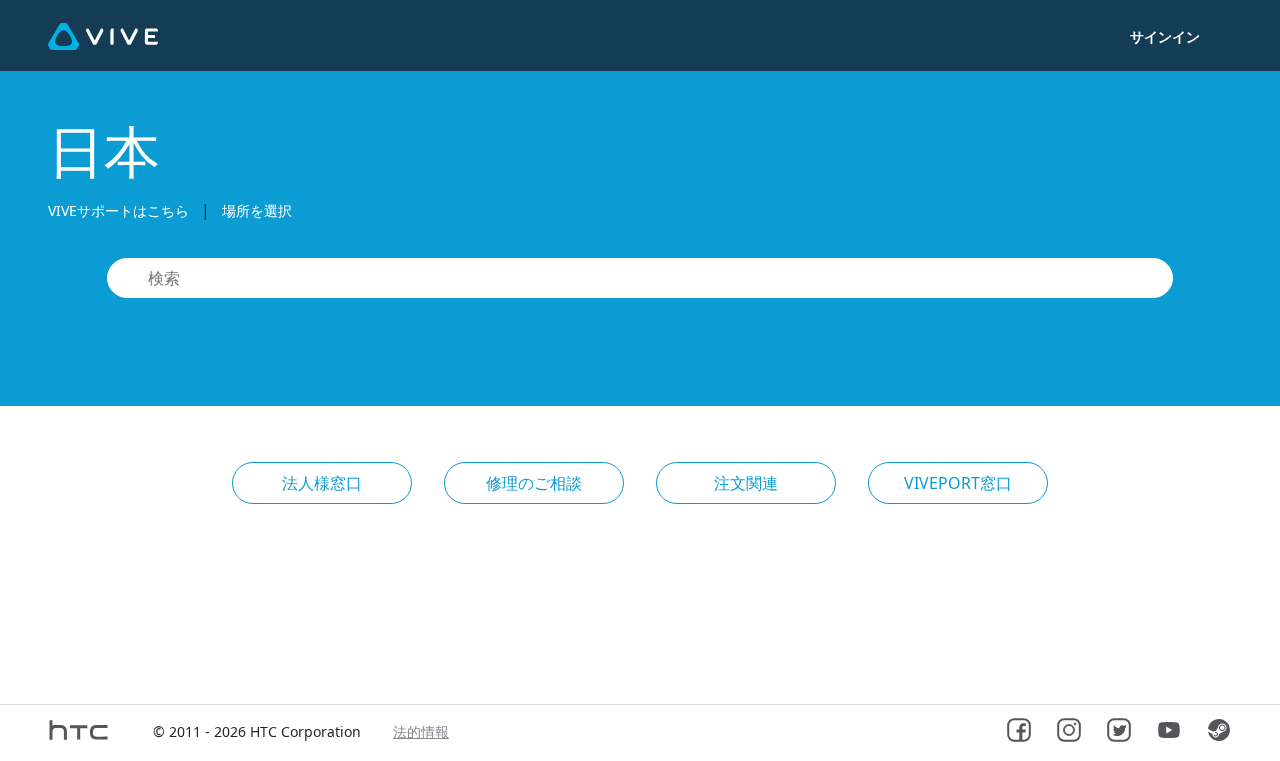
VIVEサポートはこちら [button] (118, 210)
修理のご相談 (534, 483)
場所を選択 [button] (257, 210)
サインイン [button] (1165, 36)
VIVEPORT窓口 (958, 483)
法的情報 (421, 731)
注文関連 (746, 483)
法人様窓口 (322, 483)
